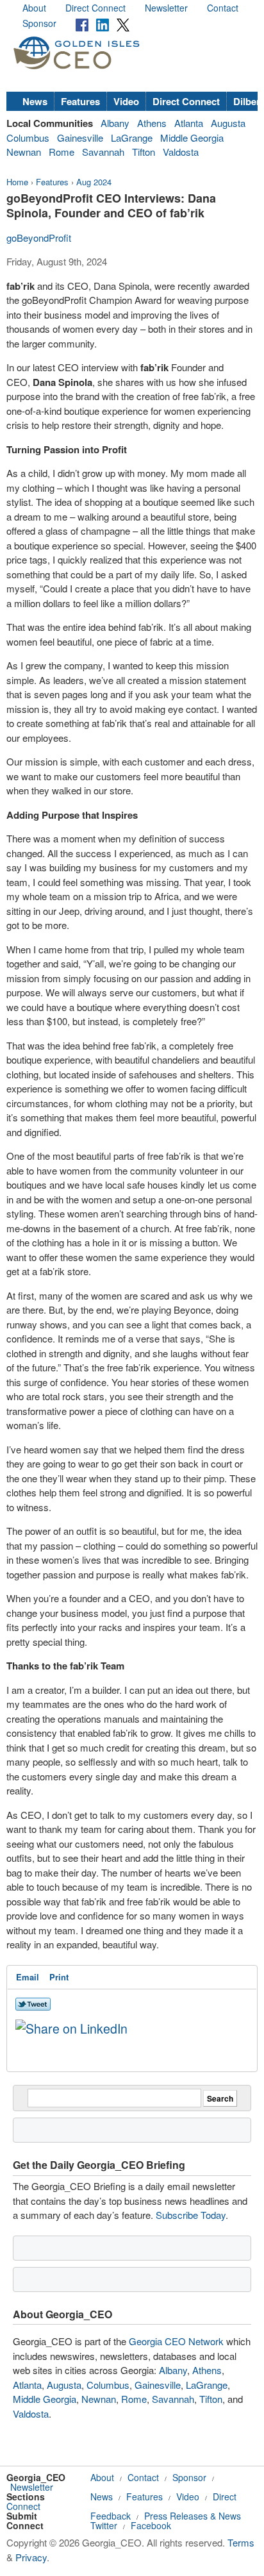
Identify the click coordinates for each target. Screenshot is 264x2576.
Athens (152, 123)
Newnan (24, 152)
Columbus (28, 138)
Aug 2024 (94, 182)
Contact (223, 8)
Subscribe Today (191, 2215)
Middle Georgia (192, 138)
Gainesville (80, 138)
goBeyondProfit (39, 238)
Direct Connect (95, 8)
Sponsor (39, 23)
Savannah (103, 152)
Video (126, 101)
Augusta (228, 123)
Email (28, 1977)
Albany (115, 123)
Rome (62, 152)
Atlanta (189, 123)
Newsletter (166, 8)
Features (80, 101)
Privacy (31, 2557)
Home (17, 182)
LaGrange (132, 138)
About (34, 8)
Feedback (111, 2516)
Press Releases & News (193, 2516)
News (35, 101)
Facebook (151, 2525)
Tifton (144, 152)
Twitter (104, 2525)
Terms (241, 2542)
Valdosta (181, 152)
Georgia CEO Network (176, 2341)
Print (59, 1977)
